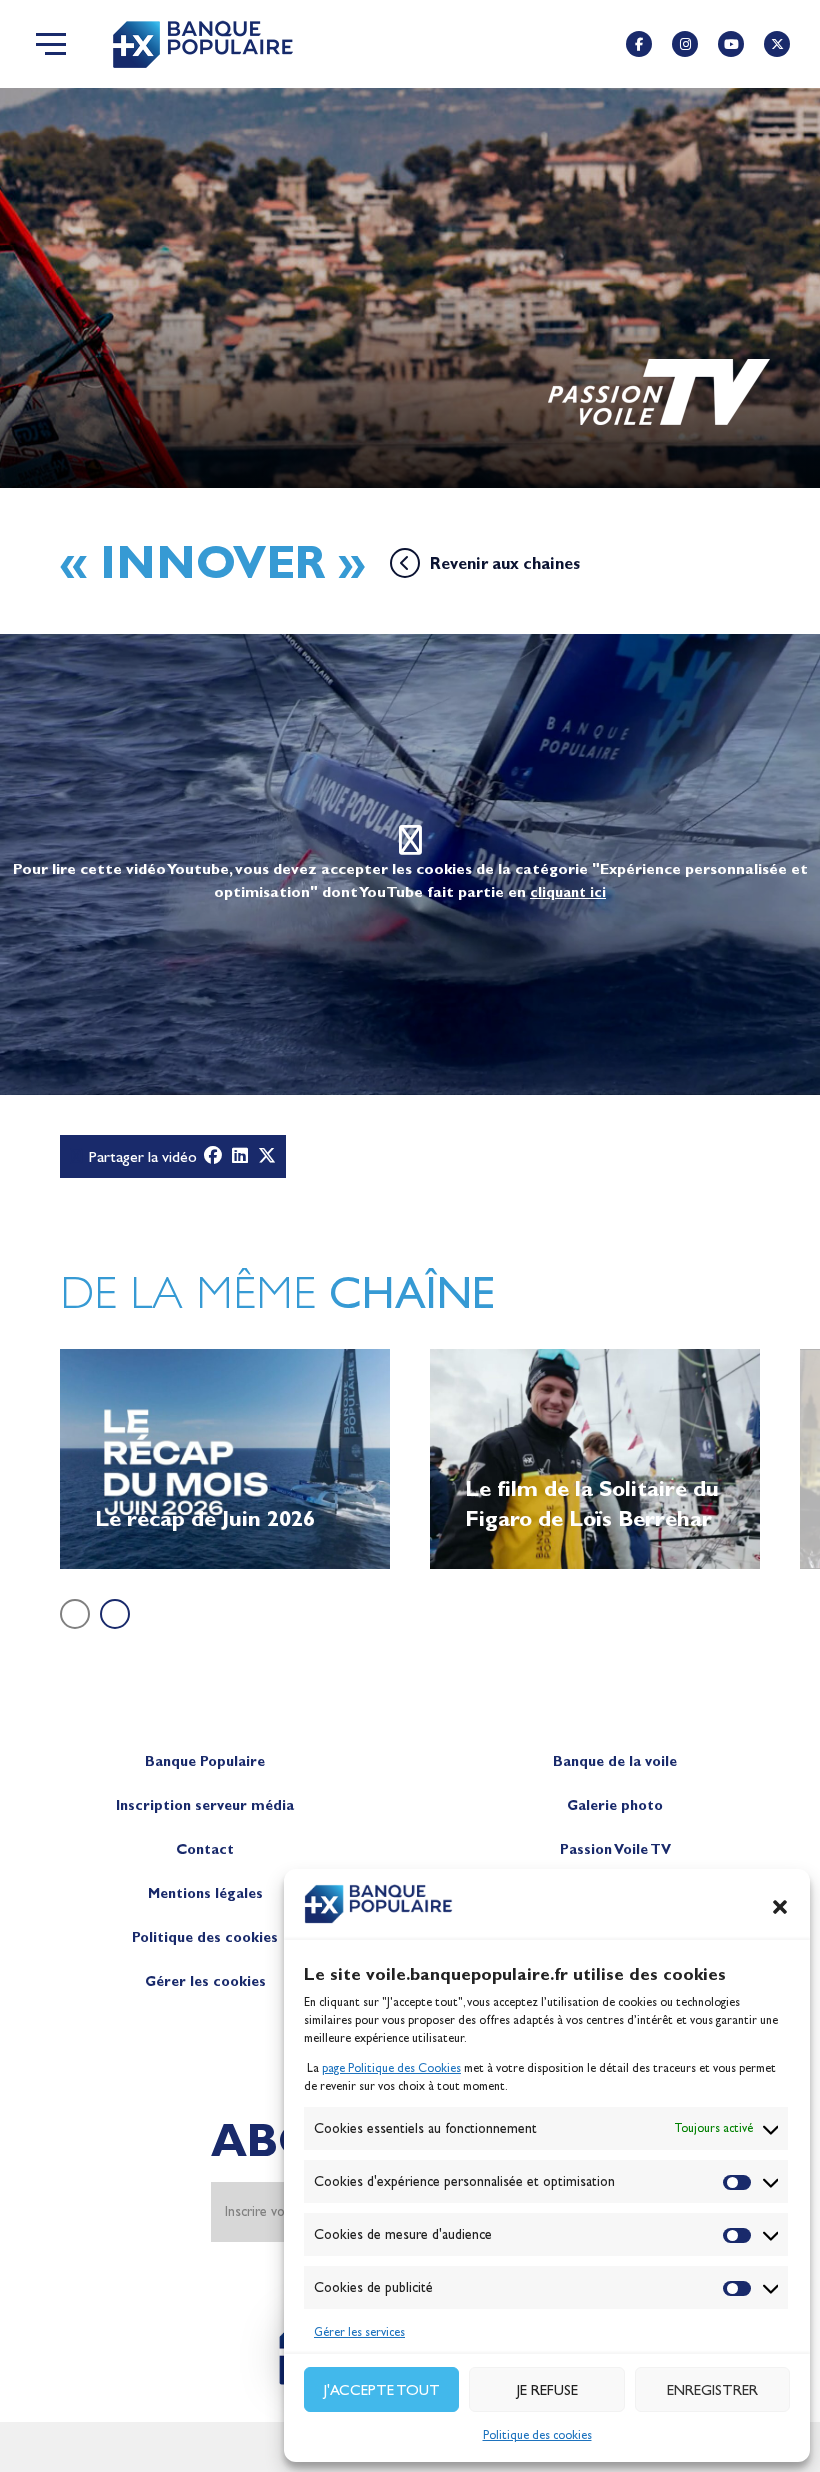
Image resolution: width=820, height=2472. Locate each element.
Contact (205, 1849)
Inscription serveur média (205, 1805)
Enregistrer (712, 2390)
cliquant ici (568, 892)
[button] (780, 1907)
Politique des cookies (537, 2435)
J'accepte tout (382, 2390)
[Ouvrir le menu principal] (51, 44)
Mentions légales (205, 1893)
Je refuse (547, 2390)
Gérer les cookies (205, 1981)
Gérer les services (359, 2332)
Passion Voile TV (615, 1849)
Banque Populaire (205, 1761)
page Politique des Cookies (391, 2068)
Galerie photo (615, 1805)
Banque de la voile (615, 1761)
